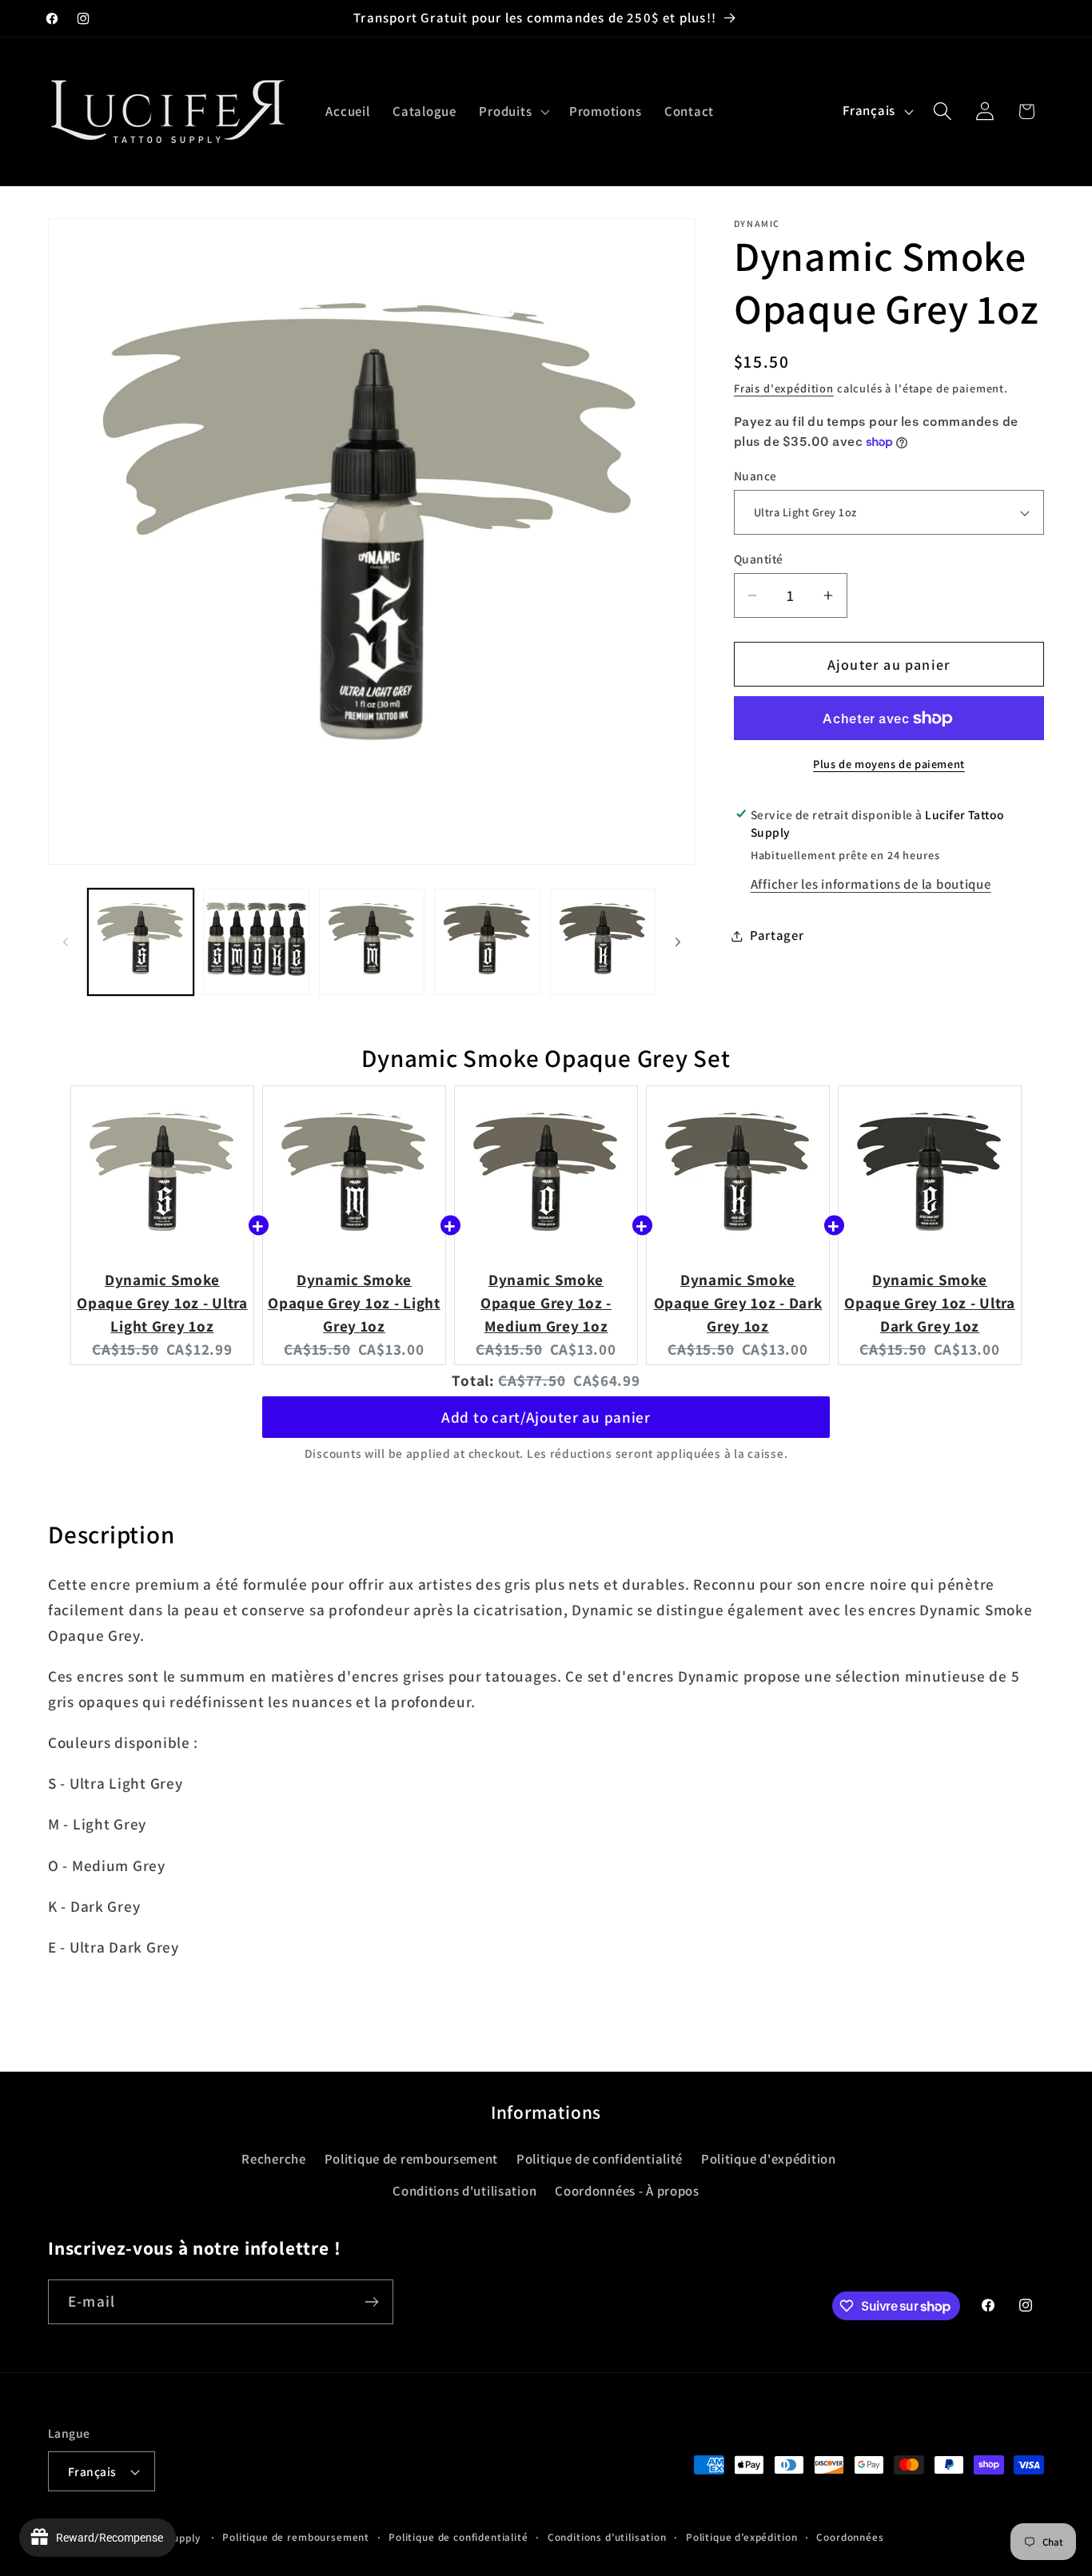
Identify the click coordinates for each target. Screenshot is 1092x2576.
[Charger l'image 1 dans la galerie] (141, 942)
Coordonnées (850, 2537)
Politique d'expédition (769, 2159)
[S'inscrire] (371, 2302)
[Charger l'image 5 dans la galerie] (603, 942)
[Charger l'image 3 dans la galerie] (372, 942)
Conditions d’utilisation (607, 2537)
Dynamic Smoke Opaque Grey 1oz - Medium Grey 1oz (546, 1303)
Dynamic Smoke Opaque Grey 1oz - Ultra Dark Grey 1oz (930, 1303)
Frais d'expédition (784, 388)
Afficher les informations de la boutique (871, 884)
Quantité (759, 559)
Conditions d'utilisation (464, 2191)
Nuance (755, 476)
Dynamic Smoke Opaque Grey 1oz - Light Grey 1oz (354, 1303)
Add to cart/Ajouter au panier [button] (546, 1417)
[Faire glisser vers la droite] (678, 942)
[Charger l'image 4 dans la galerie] (487, 942)
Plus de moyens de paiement (889, 764)
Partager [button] (777, 935)
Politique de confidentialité (600, 2159)
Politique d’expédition (741, 2537)
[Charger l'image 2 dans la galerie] (256, 942)
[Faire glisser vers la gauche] (66, 942)
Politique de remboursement (412, 2159)
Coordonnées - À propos (627, 2191)
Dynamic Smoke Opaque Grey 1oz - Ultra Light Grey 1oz (162, 1303)
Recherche (273, 2159)
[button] (513, 111)
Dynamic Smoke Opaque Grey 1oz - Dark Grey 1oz (738, 1303)
